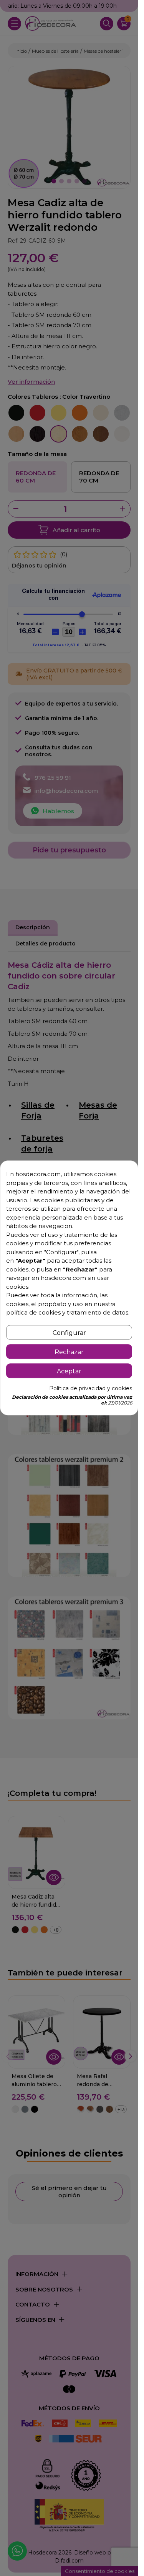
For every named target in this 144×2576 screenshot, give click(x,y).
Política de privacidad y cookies (91, 1389)
